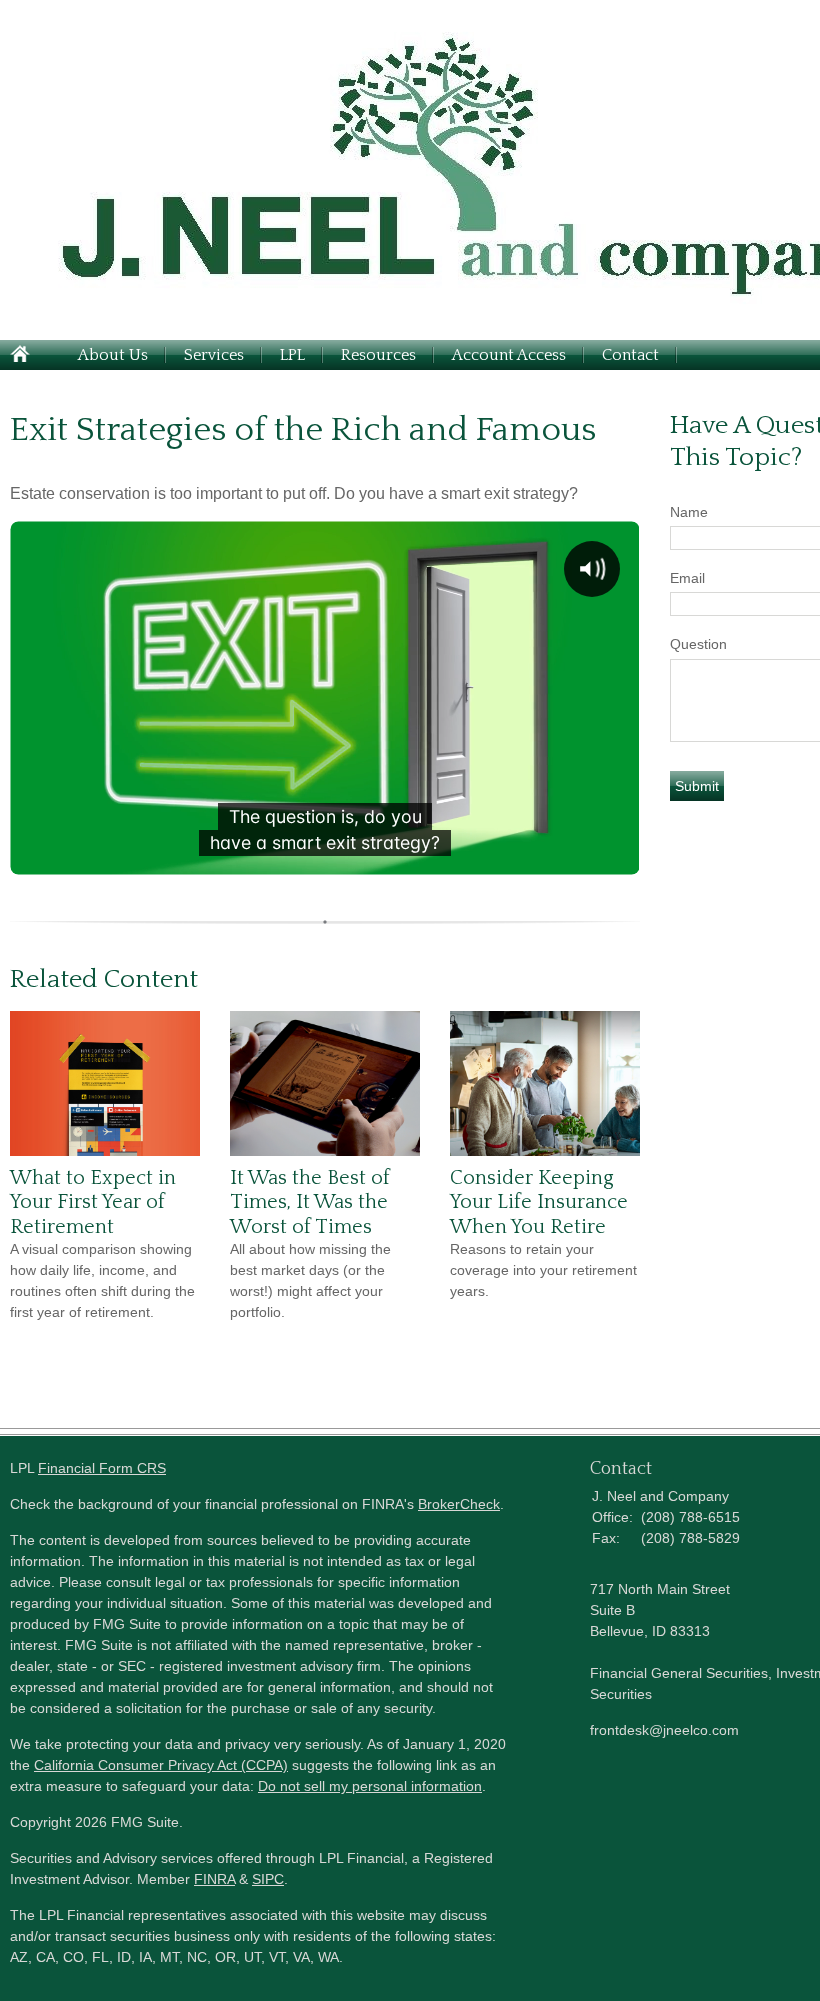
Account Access (509, 355)
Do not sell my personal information (370, 1786)
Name (689, 512)
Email (687, 578)
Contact (630, 355)
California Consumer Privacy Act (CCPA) (161, 1765)
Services (214, 355)
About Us (113, 355)
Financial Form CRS (102, 1468)
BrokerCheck (459, 1504)
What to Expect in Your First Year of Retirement (93, 1202)
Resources (378, 355)
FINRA (214, 1879)
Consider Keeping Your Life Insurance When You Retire (539, 1202)
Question (698, 644)
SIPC (268, 1879)
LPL (292, 355)
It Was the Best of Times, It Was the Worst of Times (310, 1202)
